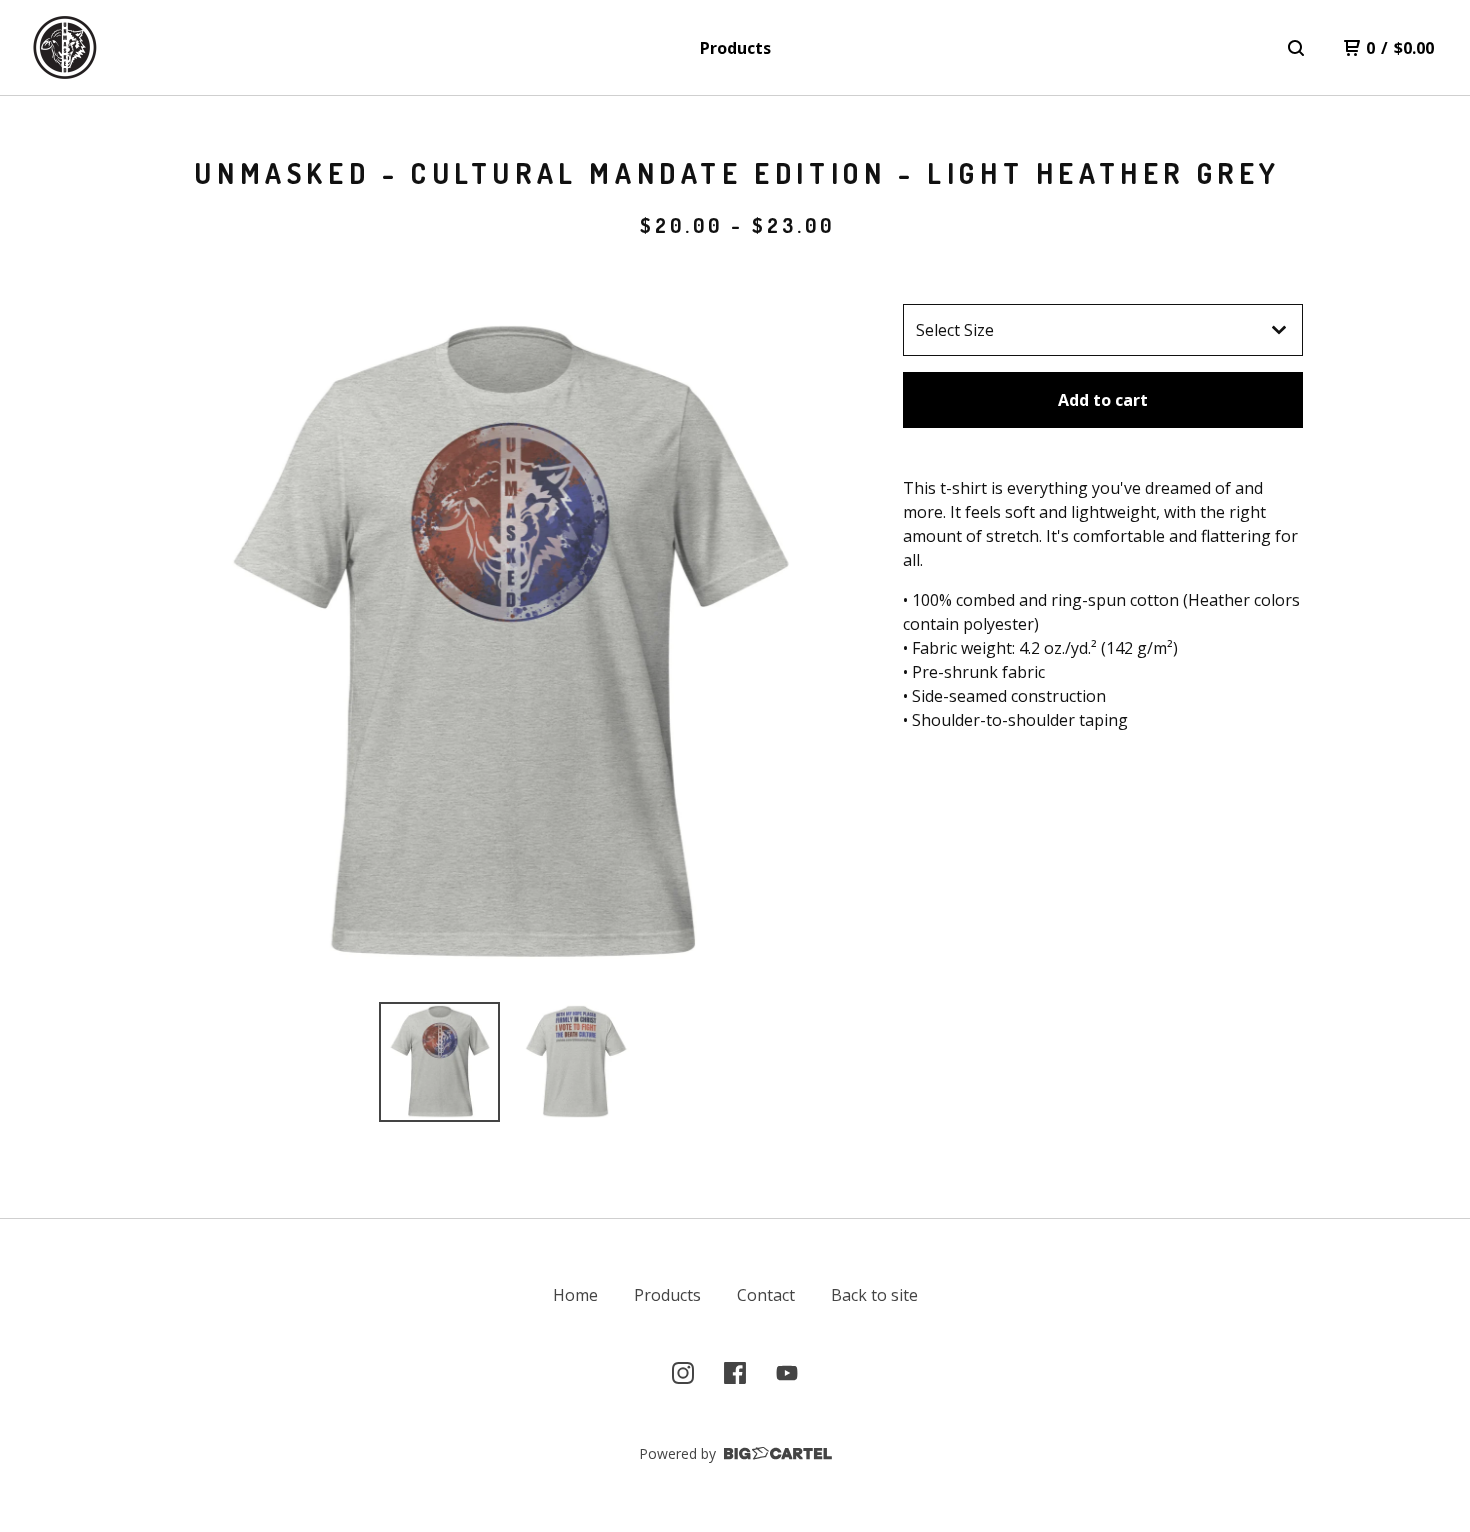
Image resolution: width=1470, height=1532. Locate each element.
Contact (766, 1295)
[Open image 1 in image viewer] (508, 645)
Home (575, 1295)
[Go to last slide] (195, 645)
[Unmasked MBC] (65, 48)
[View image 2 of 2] (576, 1062)
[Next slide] (821, 645)
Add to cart (1103, 400)
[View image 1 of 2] (439, 1062)
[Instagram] (683, 1373)
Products (735, 48)
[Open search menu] (1296, 48)
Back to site (874, 1295)
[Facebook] (735, 1373)
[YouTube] (787, 1373)
